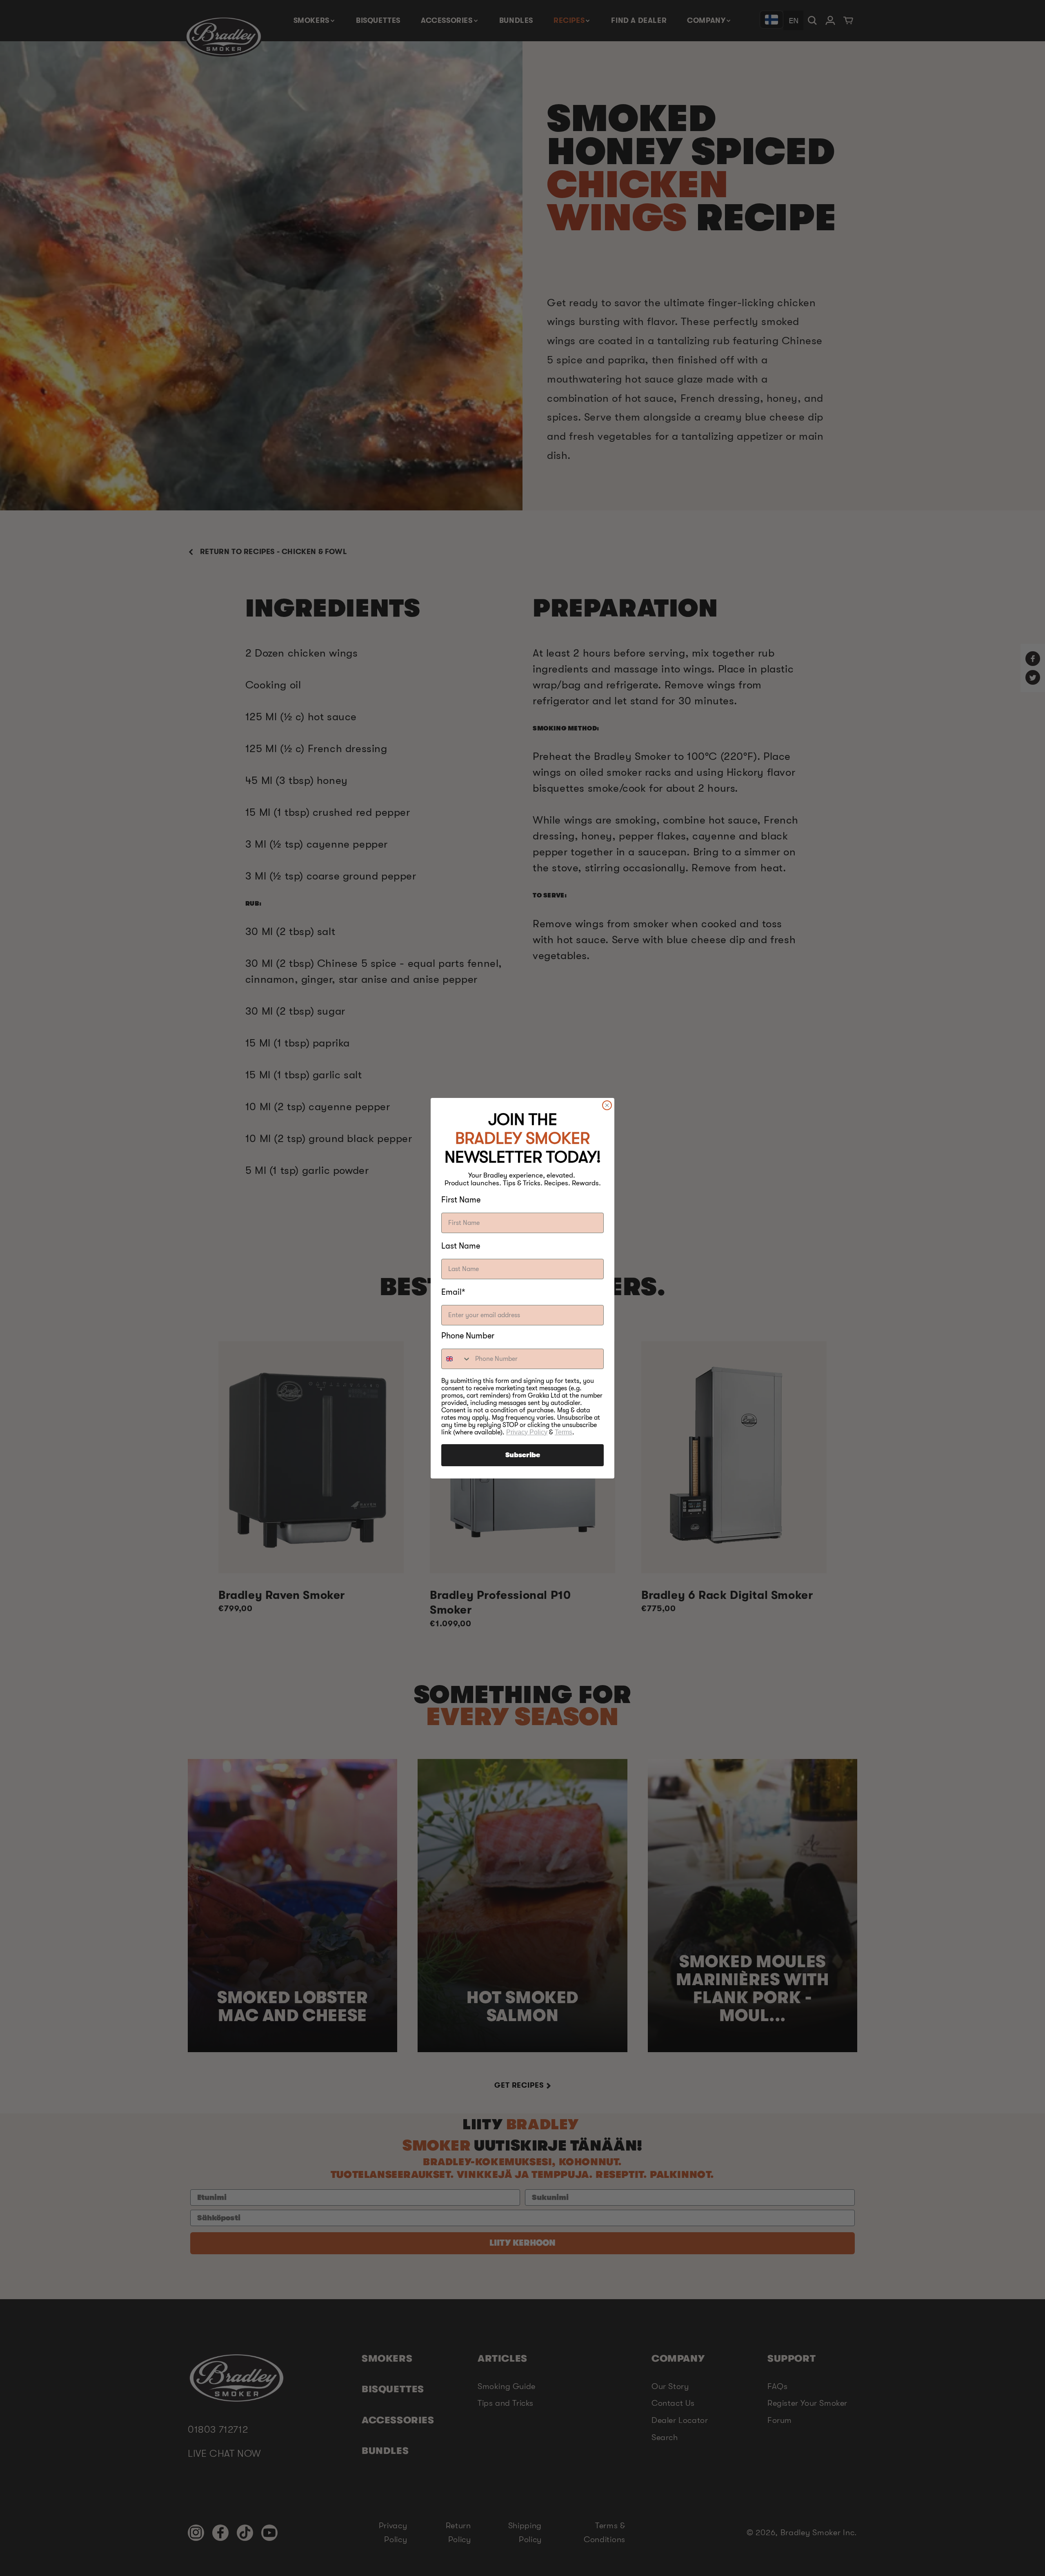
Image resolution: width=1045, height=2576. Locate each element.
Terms (564, 1432)
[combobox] (456, 1359)
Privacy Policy (527, 1432)
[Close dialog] (607, 1105)
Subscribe (523, 1455)
